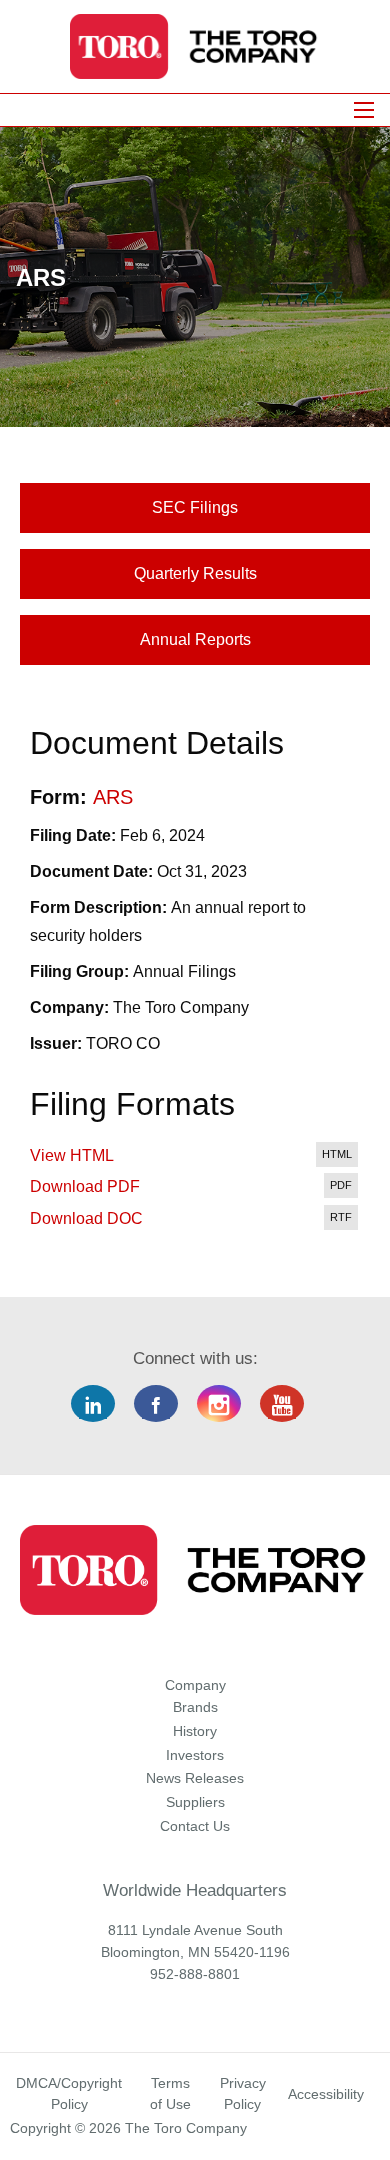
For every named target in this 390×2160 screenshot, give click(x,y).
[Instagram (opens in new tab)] (226, 1405)
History (195, 1731)
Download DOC (86, 1218)
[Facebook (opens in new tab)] (163, 1405)
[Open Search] (364, 110)
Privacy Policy (243, 2093)
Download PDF (85, 1186)
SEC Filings (195, 507)
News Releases (195, 1778)
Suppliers (195, 1802)
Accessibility (326, 2094)
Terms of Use (170, 2093)
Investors (195, 1755)
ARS (113, 797)
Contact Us (195, 1826)
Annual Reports (195, 639)
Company (195, 1685)
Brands (195, 1707)
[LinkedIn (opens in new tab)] (100, 1405)
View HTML (72, 1155)
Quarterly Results (195, 573)
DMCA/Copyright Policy (69, 2093)
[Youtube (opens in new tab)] (289, 1405)
